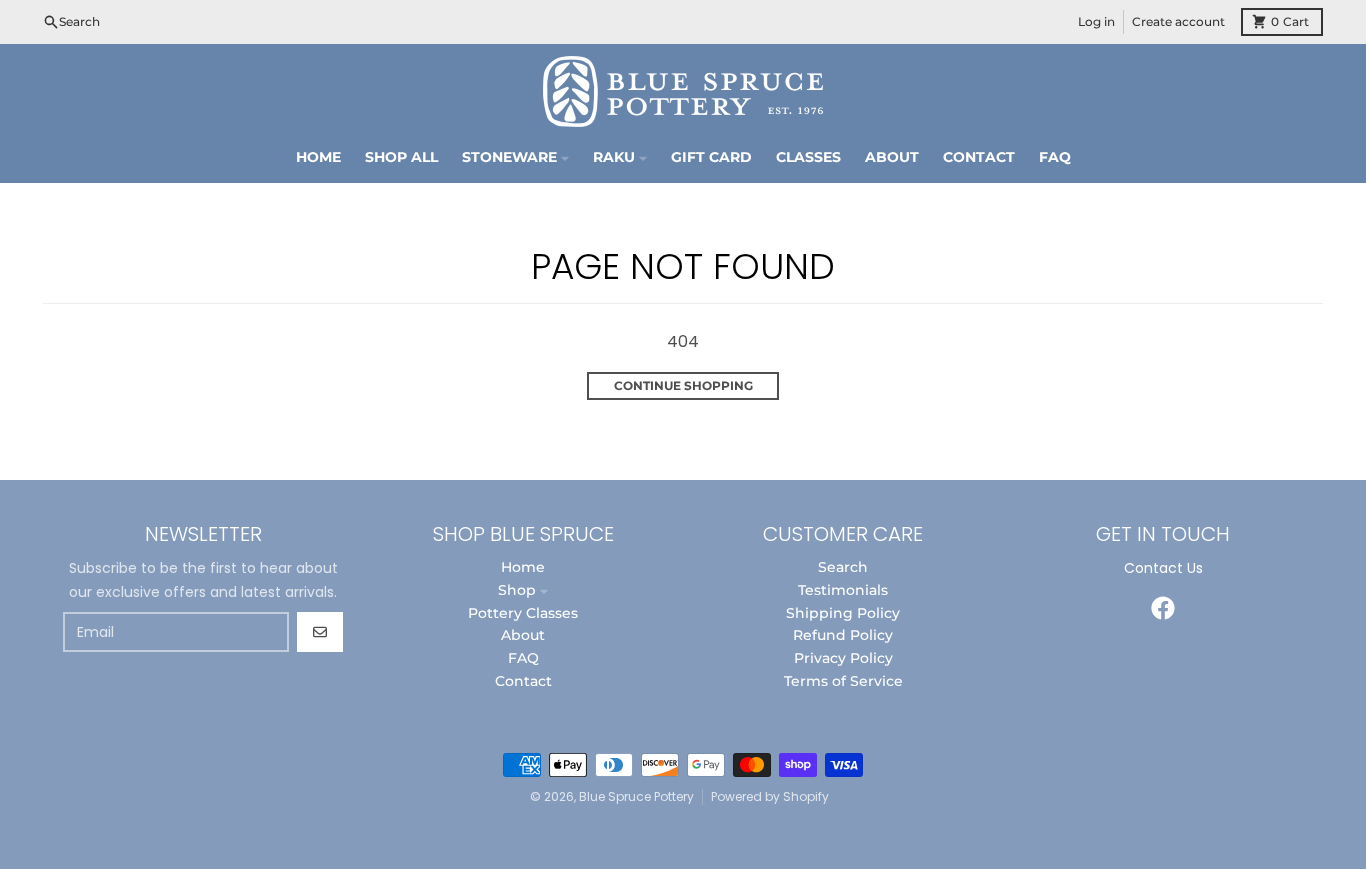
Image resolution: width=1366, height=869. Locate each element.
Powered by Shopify (770, 796)
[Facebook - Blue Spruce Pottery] (1163, 608)
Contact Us (1163, 568)
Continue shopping (683, 385)
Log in (1096, 21)
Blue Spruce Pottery (636, 796)
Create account (1178, 21)
